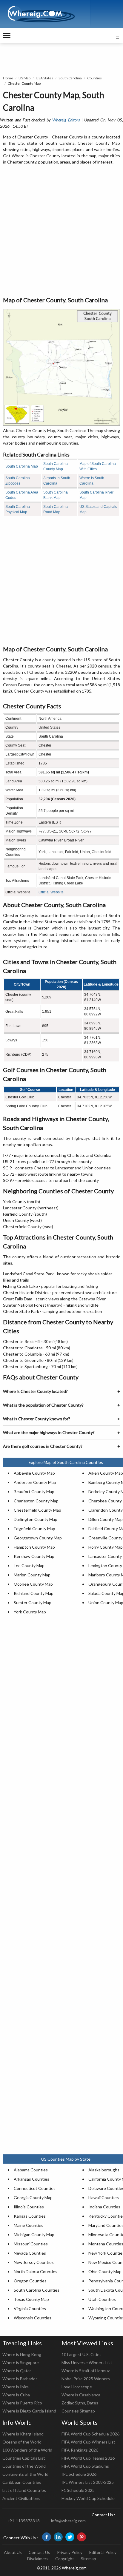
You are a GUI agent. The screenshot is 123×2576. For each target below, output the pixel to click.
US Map (24, 78)
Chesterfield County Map (37, 1510)
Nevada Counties (30, 2253)
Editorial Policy (103, 2552)
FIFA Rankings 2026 (80, 2450)
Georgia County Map (33, 2197)
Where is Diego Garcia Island (29, 2411)
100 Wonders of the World (27, 2450)
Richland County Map (34, 1593)
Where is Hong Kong (22, 2354)
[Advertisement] (61, 231)
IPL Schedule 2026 (79, 2474)
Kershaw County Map (34, 1556)
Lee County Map (29, 1566)
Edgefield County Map (34, 1529)
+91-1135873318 (23, 2521)
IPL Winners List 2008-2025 (88, 2482)
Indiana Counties (104, 2207)
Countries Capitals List (24, 2458)
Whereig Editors (66, 120)
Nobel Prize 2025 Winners (86, 2379)
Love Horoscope (77, 2387)
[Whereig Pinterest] (82, 2537)
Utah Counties (102, 2299)
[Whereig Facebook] (47, 2537)
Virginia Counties (30, 2308)
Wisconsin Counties (33, 2318)
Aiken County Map (106, 1473)
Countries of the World (24, 2466)
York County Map (30, 1612)
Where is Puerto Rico (22, 2403)
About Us (13, 2552)
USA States (44, 78)
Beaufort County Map (34, 1492)
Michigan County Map (34, 2234)
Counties (94, 78)
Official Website (51, 892)
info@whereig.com (68, 2521)
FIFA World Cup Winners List (88, 2442)
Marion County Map (32, 1575)
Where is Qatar (17, 2371)
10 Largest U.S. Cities (82, 2354)
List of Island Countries (24, 2490)
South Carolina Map (22, 466)
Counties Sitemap (78, 2411)
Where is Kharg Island (23, 2434)
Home (8, 78)
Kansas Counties (30, 2216)
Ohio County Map (105, 2271)
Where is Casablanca (81, 2395)
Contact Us (39, 2552)
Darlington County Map (36, 1519)
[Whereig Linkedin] (58, 2537)
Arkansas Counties (31, 2179)
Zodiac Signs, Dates (80, 2403)
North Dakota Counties (36, 2271)
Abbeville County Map (34, 1473)
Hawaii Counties (104, 2197)
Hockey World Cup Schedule (88, 2498)
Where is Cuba (16, 2395)
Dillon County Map (106, 1519)
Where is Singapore (21, 2363)
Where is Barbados (20, 2379)
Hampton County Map (34, 1547)
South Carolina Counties (37, 2290)
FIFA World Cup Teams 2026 (88, 2458)
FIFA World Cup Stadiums (85, 2466)
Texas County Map (31, 2299)
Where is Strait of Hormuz (86, 2371)
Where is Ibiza (16, 2387)
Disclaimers (38, 2559)
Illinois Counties (29, 2207)
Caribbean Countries (22, 2482)
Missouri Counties (31, 2244)
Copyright (65, 2559)
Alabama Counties (31, 2170)
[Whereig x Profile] (70, 2537)
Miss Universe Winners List (87, 2363)
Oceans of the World (22, 2442)
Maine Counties (29, 2225)
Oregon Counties (30, 2281)
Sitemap (89, 2559)
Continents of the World (25, 2474)
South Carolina (70, 78)
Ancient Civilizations (21, 2498)
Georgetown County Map (38, 1538)
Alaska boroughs (104, 2170)
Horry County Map (106, 1547)
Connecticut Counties (35, 2188)
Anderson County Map (35, 1482)
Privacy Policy (70, 2552)
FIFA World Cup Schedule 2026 (90, 2434)
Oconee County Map (33, 1584)
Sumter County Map (33, 1603)
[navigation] (7, 36)
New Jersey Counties (34, 2262)
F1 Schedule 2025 (78, 2490)
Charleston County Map (36, 1501)
